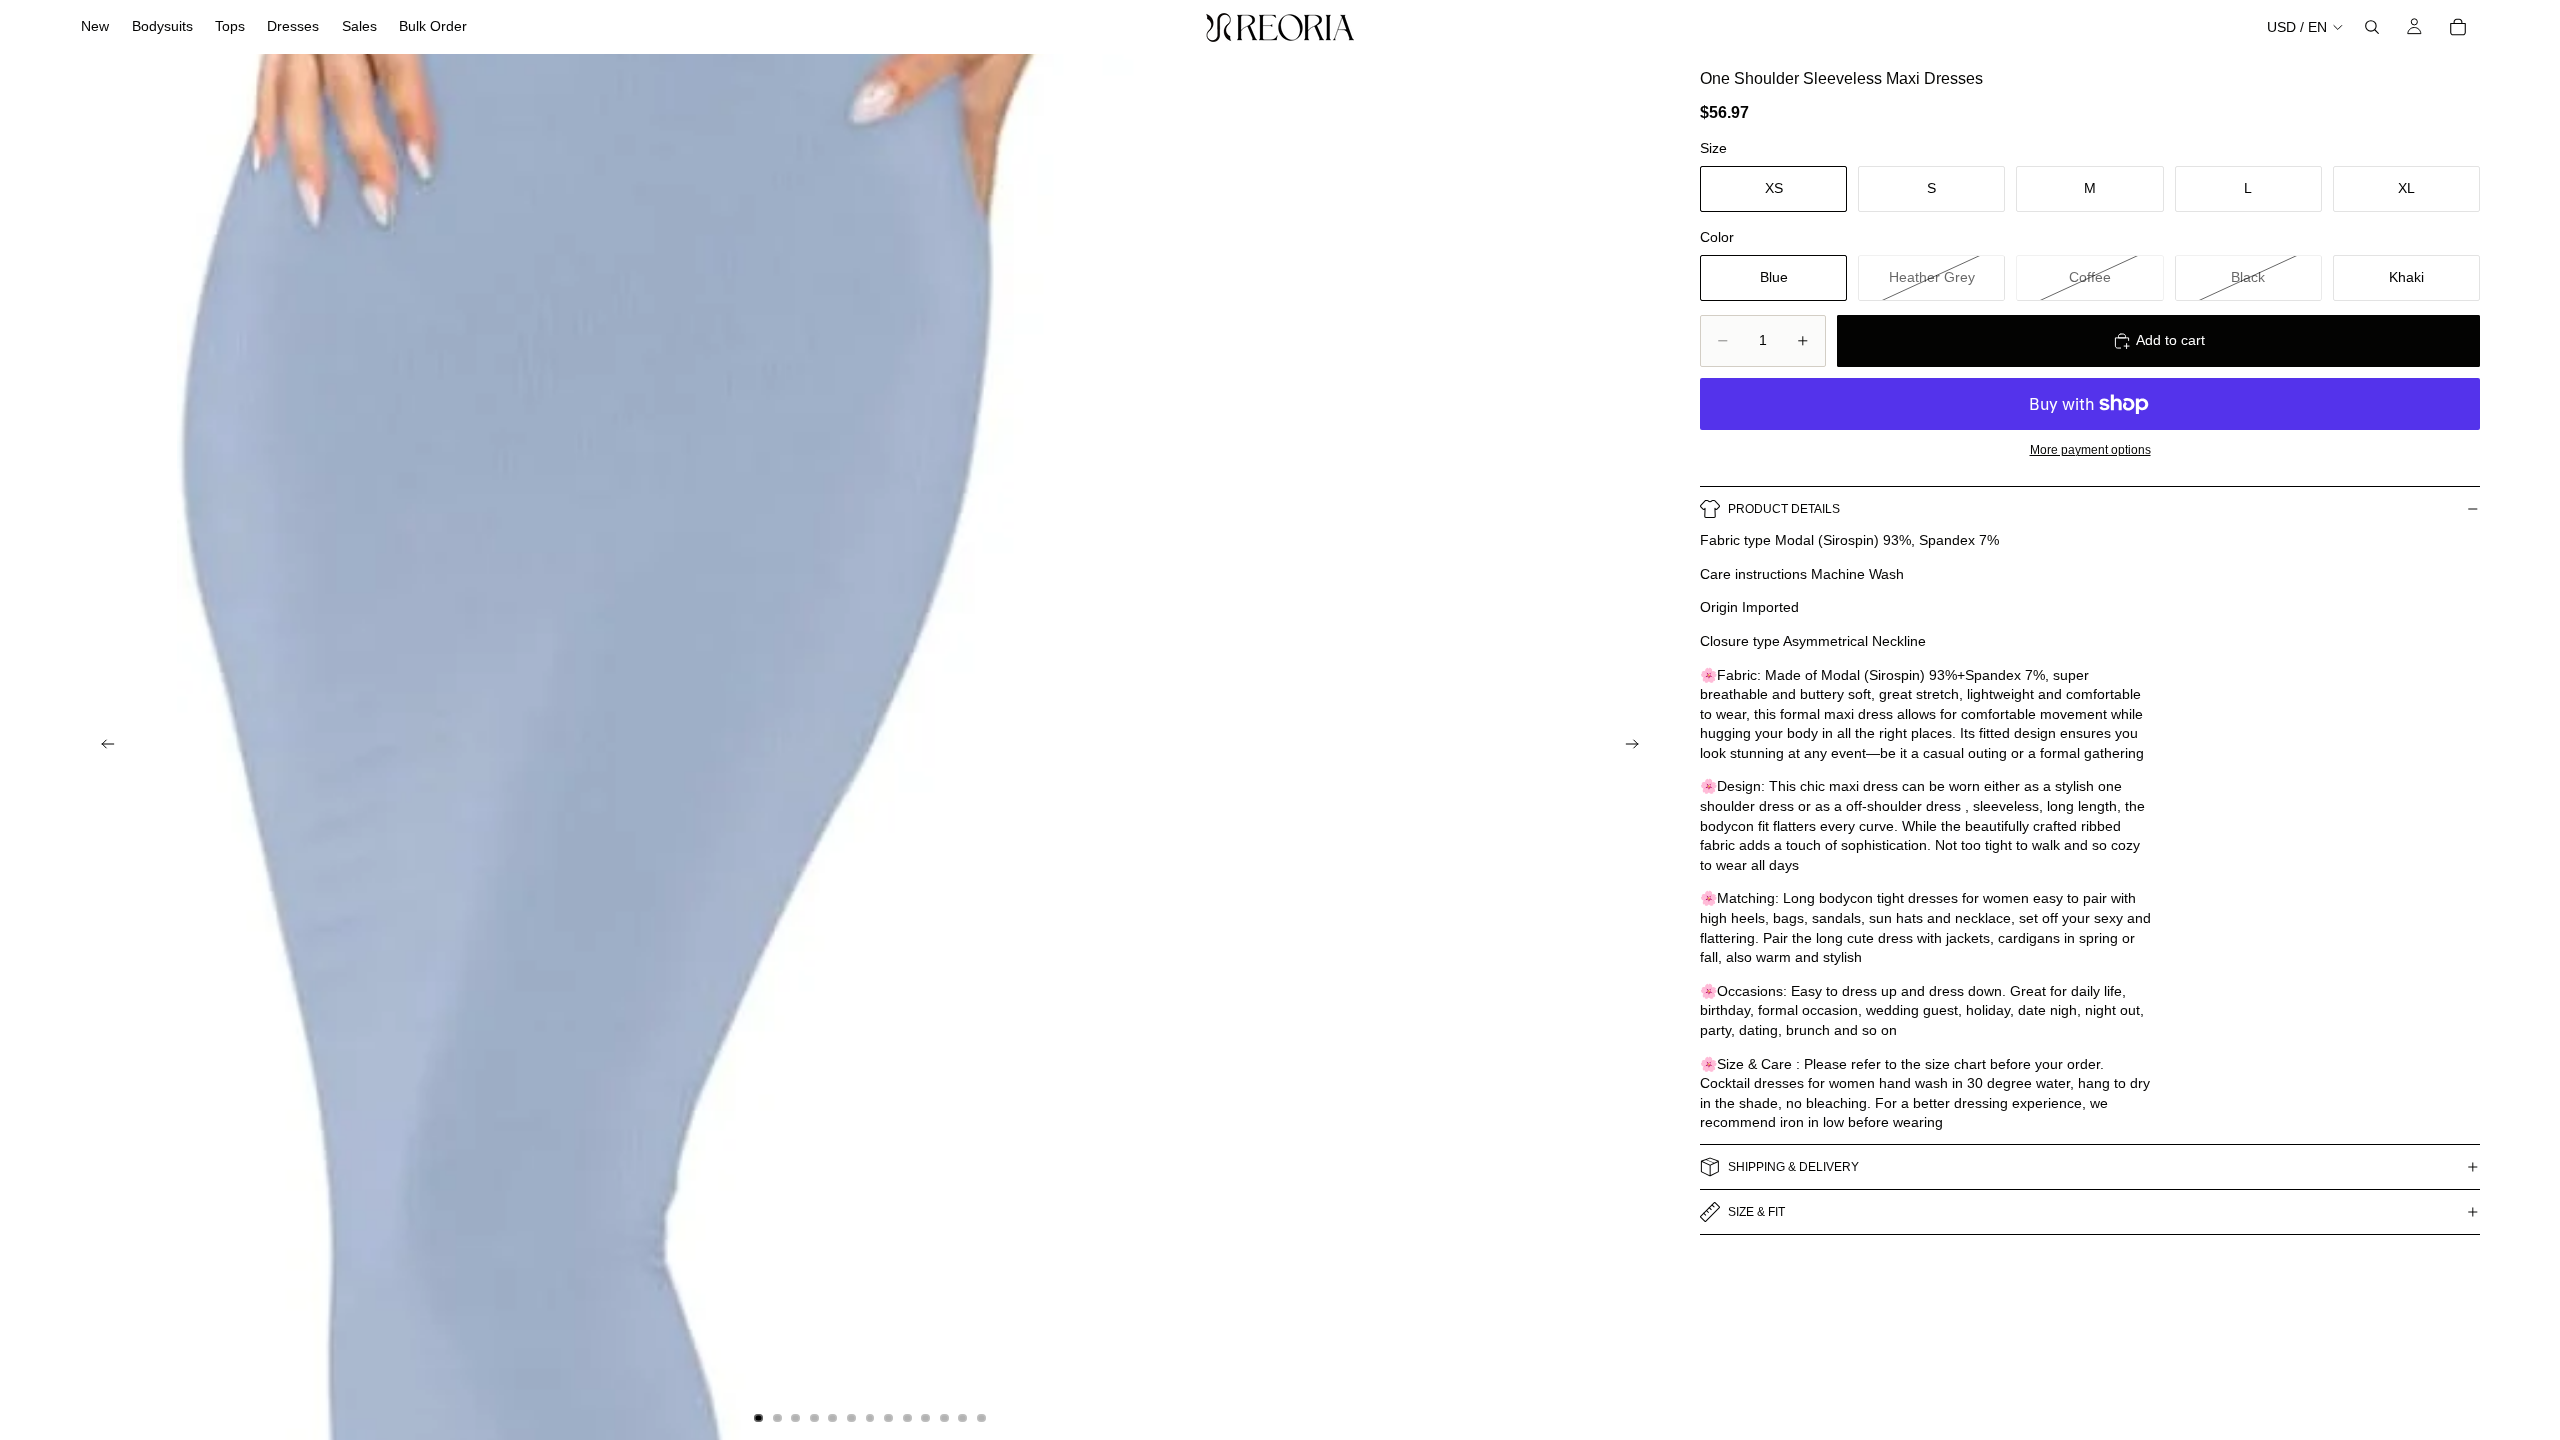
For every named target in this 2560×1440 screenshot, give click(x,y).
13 (981, 1418)
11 (944, 1418)
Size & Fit (1756, 1212)
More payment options (2090, 449)
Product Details (1784, 509)
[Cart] (2458, 27)
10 (926, 1418)
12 (963, 1418)
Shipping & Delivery (1793, 1167)
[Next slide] (1638, 747)
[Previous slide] (102, 747)
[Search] (2372, 27)
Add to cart (2170, 340)
